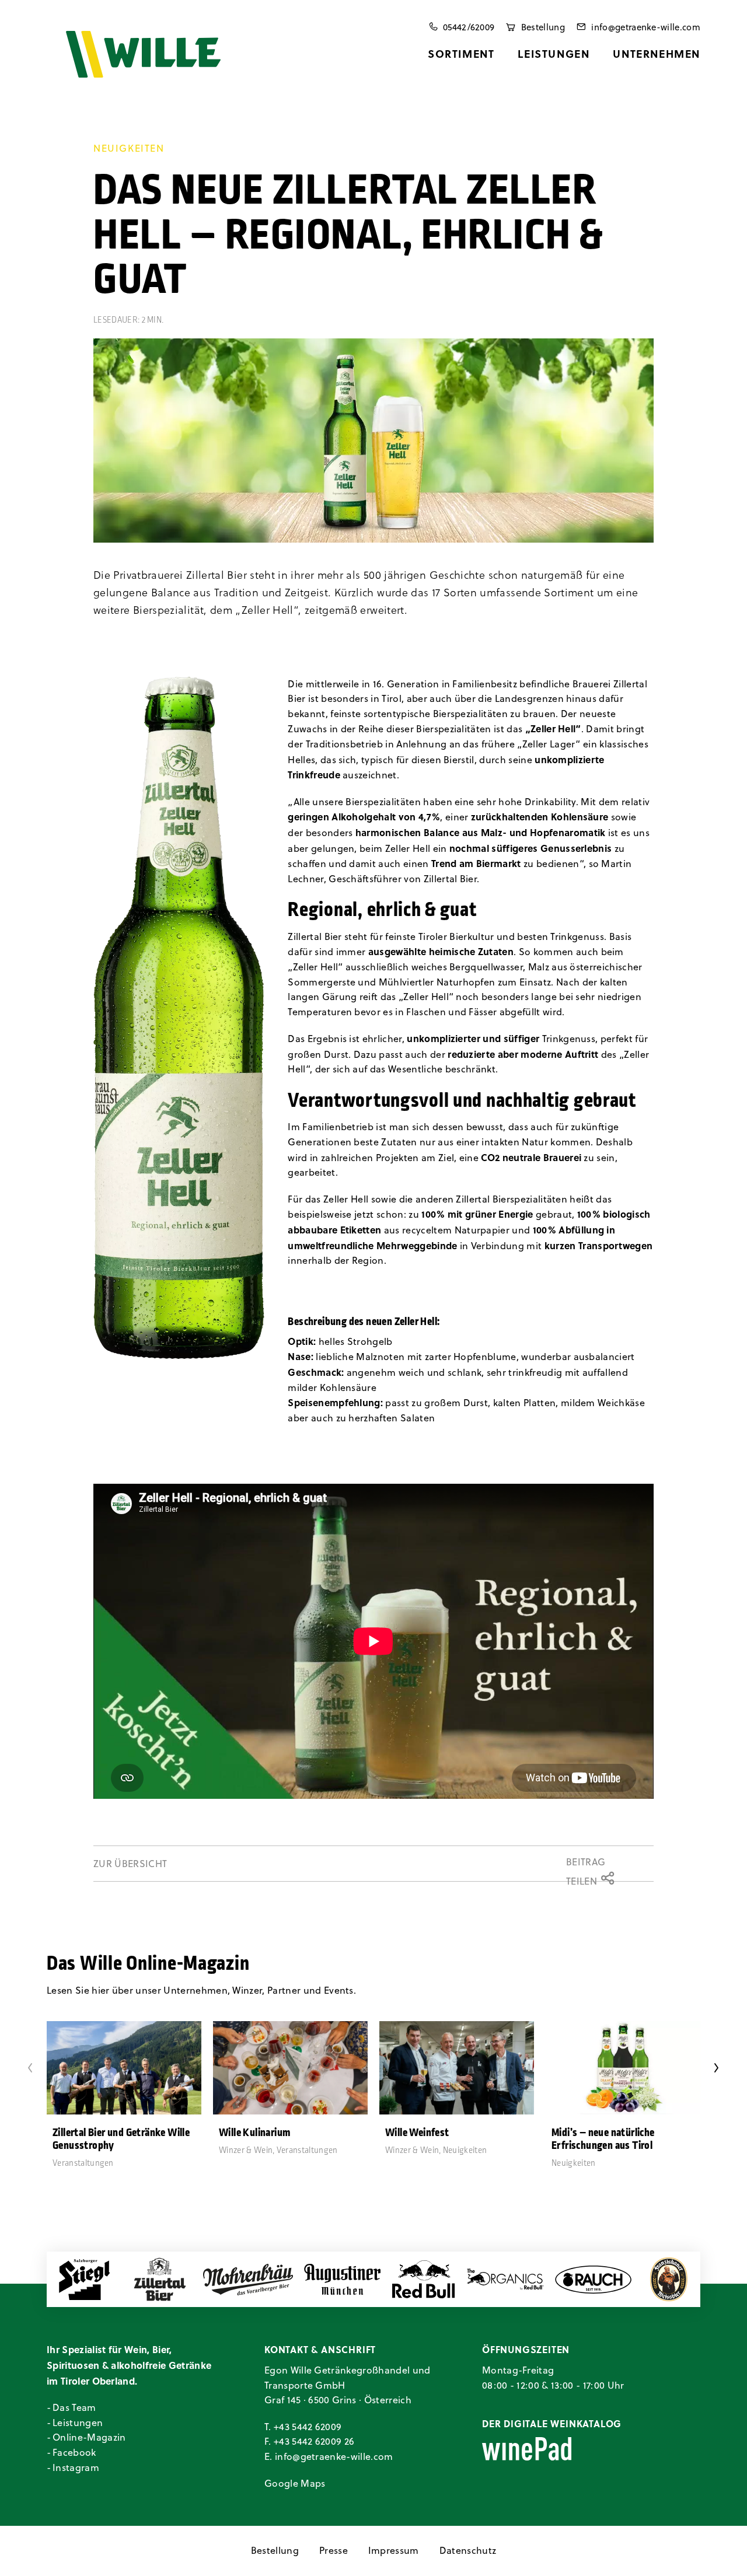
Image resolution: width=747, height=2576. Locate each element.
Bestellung (275, 2550)
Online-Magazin (89, 2437)
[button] (179, 1018)
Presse (334, 2550)
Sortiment (461, 54)
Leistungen (554, 54)
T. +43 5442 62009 (303, 2427)
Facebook (74, 2452)
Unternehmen (657, 54)
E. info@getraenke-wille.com (329, 2456)
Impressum (394, 2550)
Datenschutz (468, 2550)
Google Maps (295, 2483)
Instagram (76, 2467)
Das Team (74, 2407)
